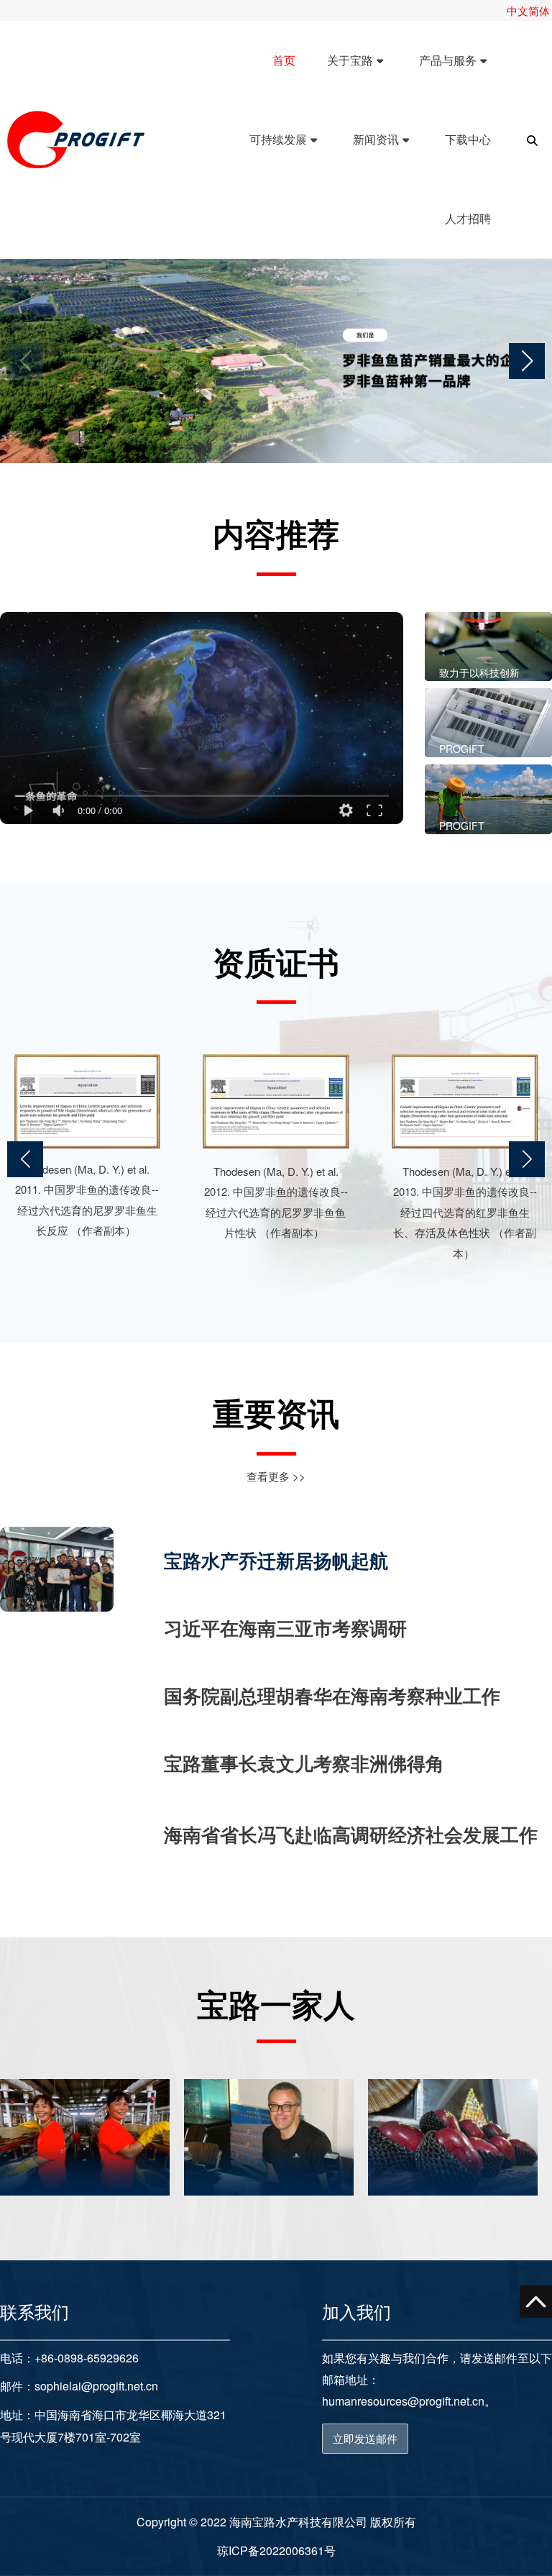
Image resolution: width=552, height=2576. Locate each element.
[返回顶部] (536, 2302)
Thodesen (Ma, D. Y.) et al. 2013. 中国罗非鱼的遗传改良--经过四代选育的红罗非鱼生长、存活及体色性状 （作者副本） (465, 1212)
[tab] (351, 1561)
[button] (527, 361)
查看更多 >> (276, 1476)
